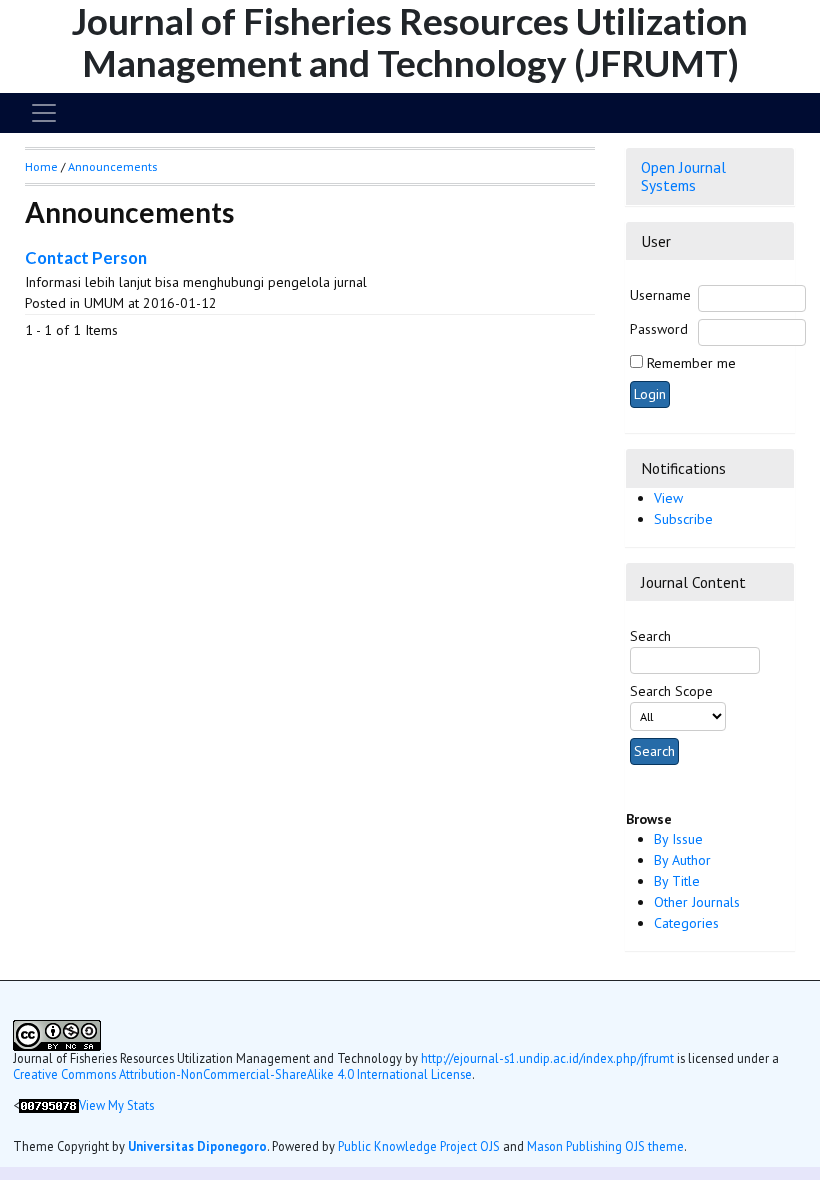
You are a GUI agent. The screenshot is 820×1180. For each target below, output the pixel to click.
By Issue (678, 839)
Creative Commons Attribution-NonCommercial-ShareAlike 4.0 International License (242, 1074)
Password (659, 329)
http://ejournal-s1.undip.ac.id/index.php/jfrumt (547, 1058)
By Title (677, 881)
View (668, 498)
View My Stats (116, 1105)
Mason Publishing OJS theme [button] (605, 1146)
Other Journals (697, 902)
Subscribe (683, 519)
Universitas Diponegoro (197, 1146)
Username (660, 295)
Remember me (691, 363)
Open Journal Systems (683, 176)
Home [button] (41, 166)
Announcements (112, 166)
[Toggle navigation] (44, 113)
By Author (682, 860)
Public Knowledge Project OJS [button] (419, 1146)
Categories (686, 923)
